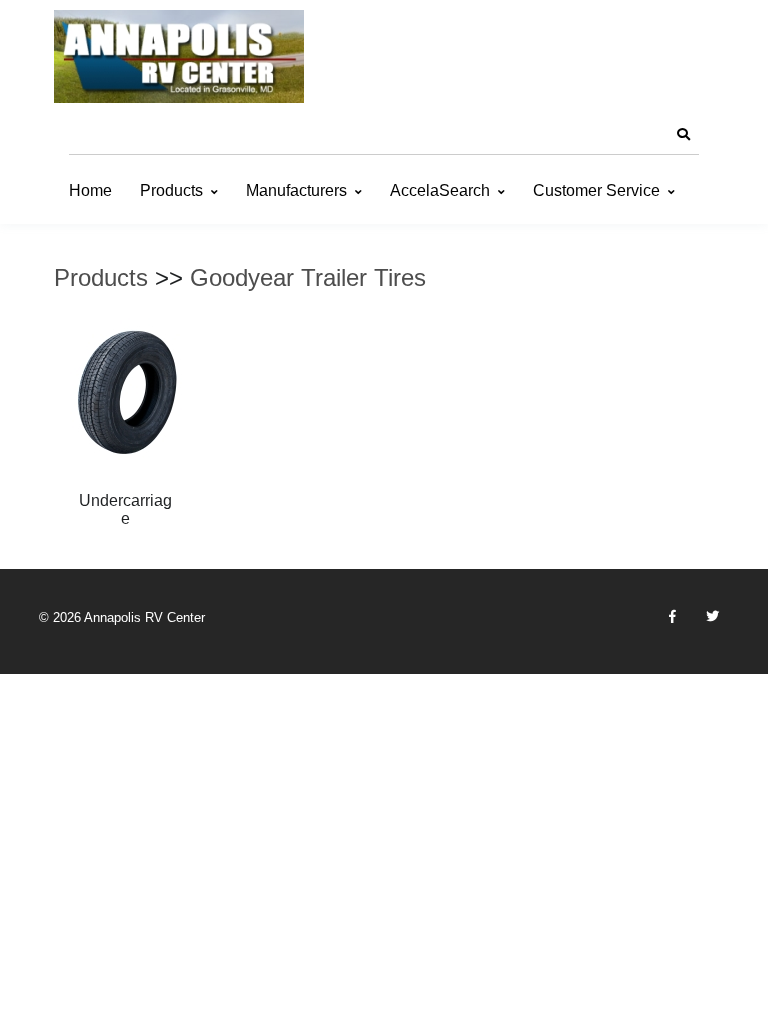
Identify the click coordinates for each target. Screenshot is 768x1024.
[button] (683, 135)
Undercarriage (125, 509)
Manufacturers (296, 190)
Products (171, 190)
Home (90, 190)
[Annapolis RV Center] (179, 56)
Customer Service (596, 190)
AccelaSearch (440, 190)
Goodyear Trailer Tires (308, 277)
